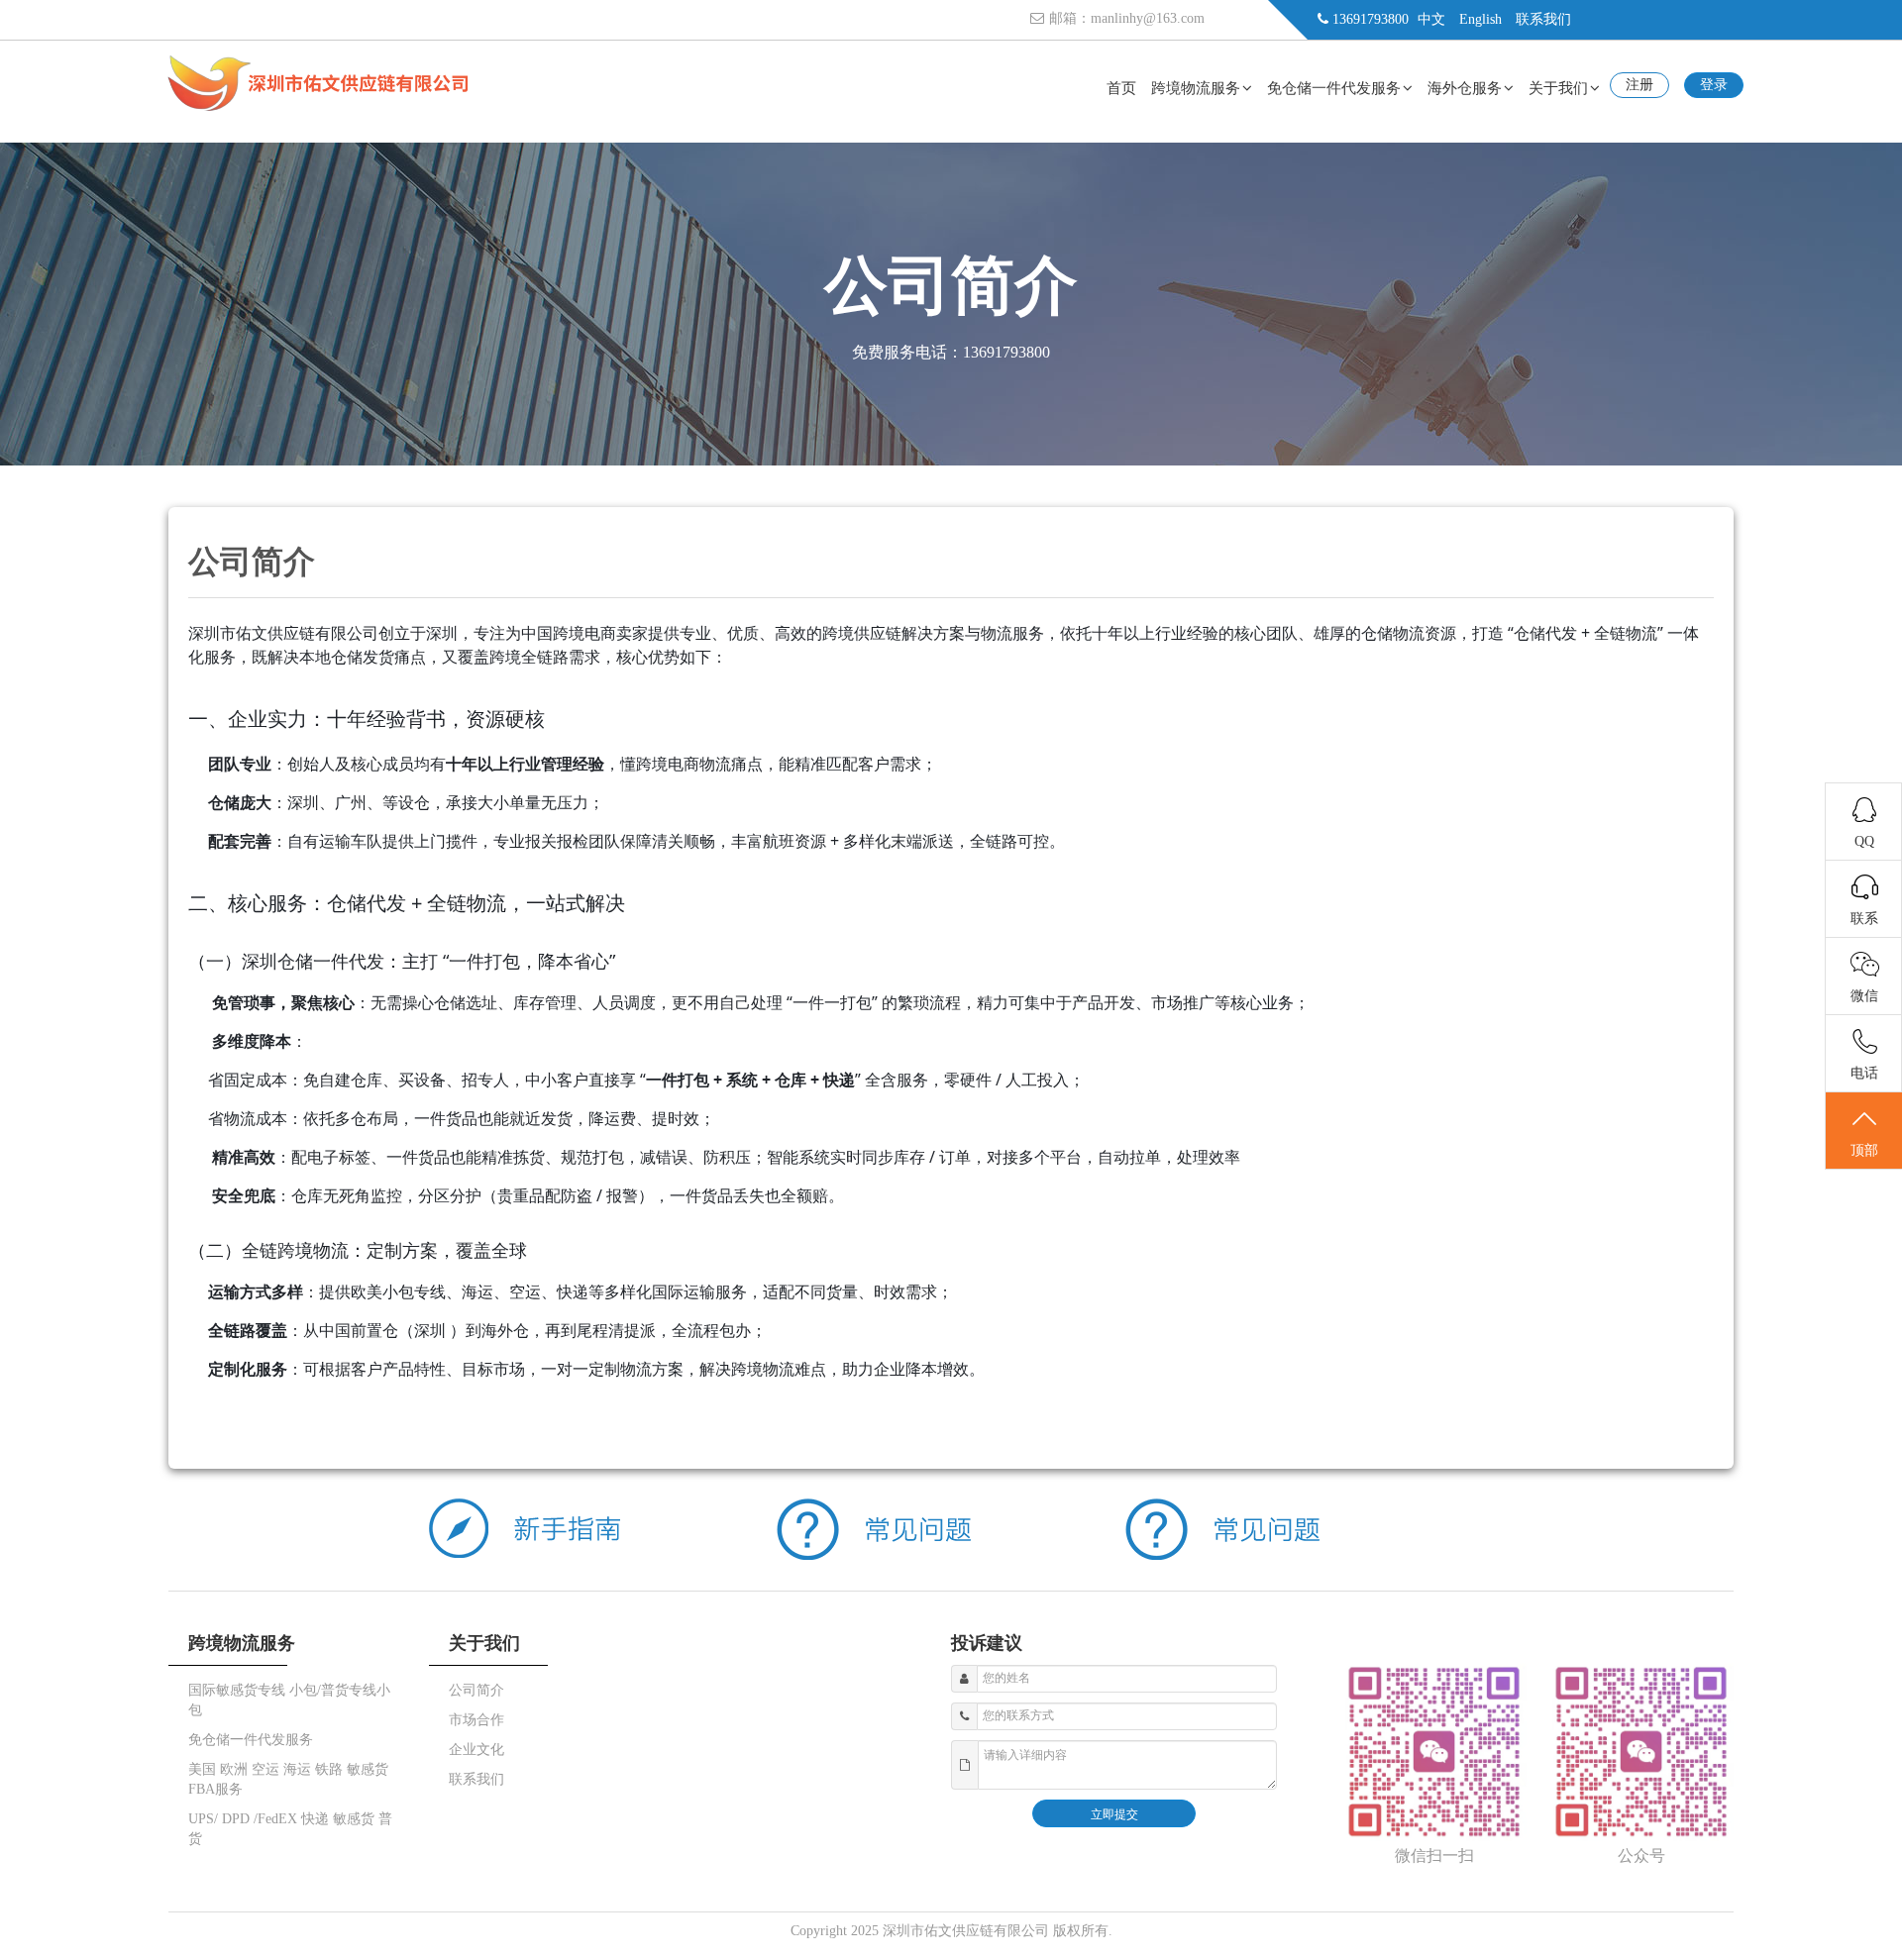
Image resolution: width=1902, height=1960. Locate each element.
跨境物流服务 (1196, 88)
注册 (1639, 85)
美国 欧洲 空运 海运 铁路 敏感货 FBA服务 (288, 1779)
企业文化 (476, 1750)
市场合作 (476, 1720)
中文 (1431, 19)
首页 (1121, 88)
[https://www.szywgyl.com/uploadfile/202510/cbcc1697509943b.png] (318, 107)
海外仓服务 (1465, 88)
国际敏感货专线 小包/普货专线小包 (289, 1700)
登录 (1714, 85)
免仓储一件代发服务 (1334, 88)
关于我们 (1558, 88)
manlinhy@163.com (1148, 18)
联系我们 (1543, 19)
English (1480, 19)
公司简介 (476, 1690)
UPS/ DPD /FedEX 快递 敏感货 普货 (290, 1829)
